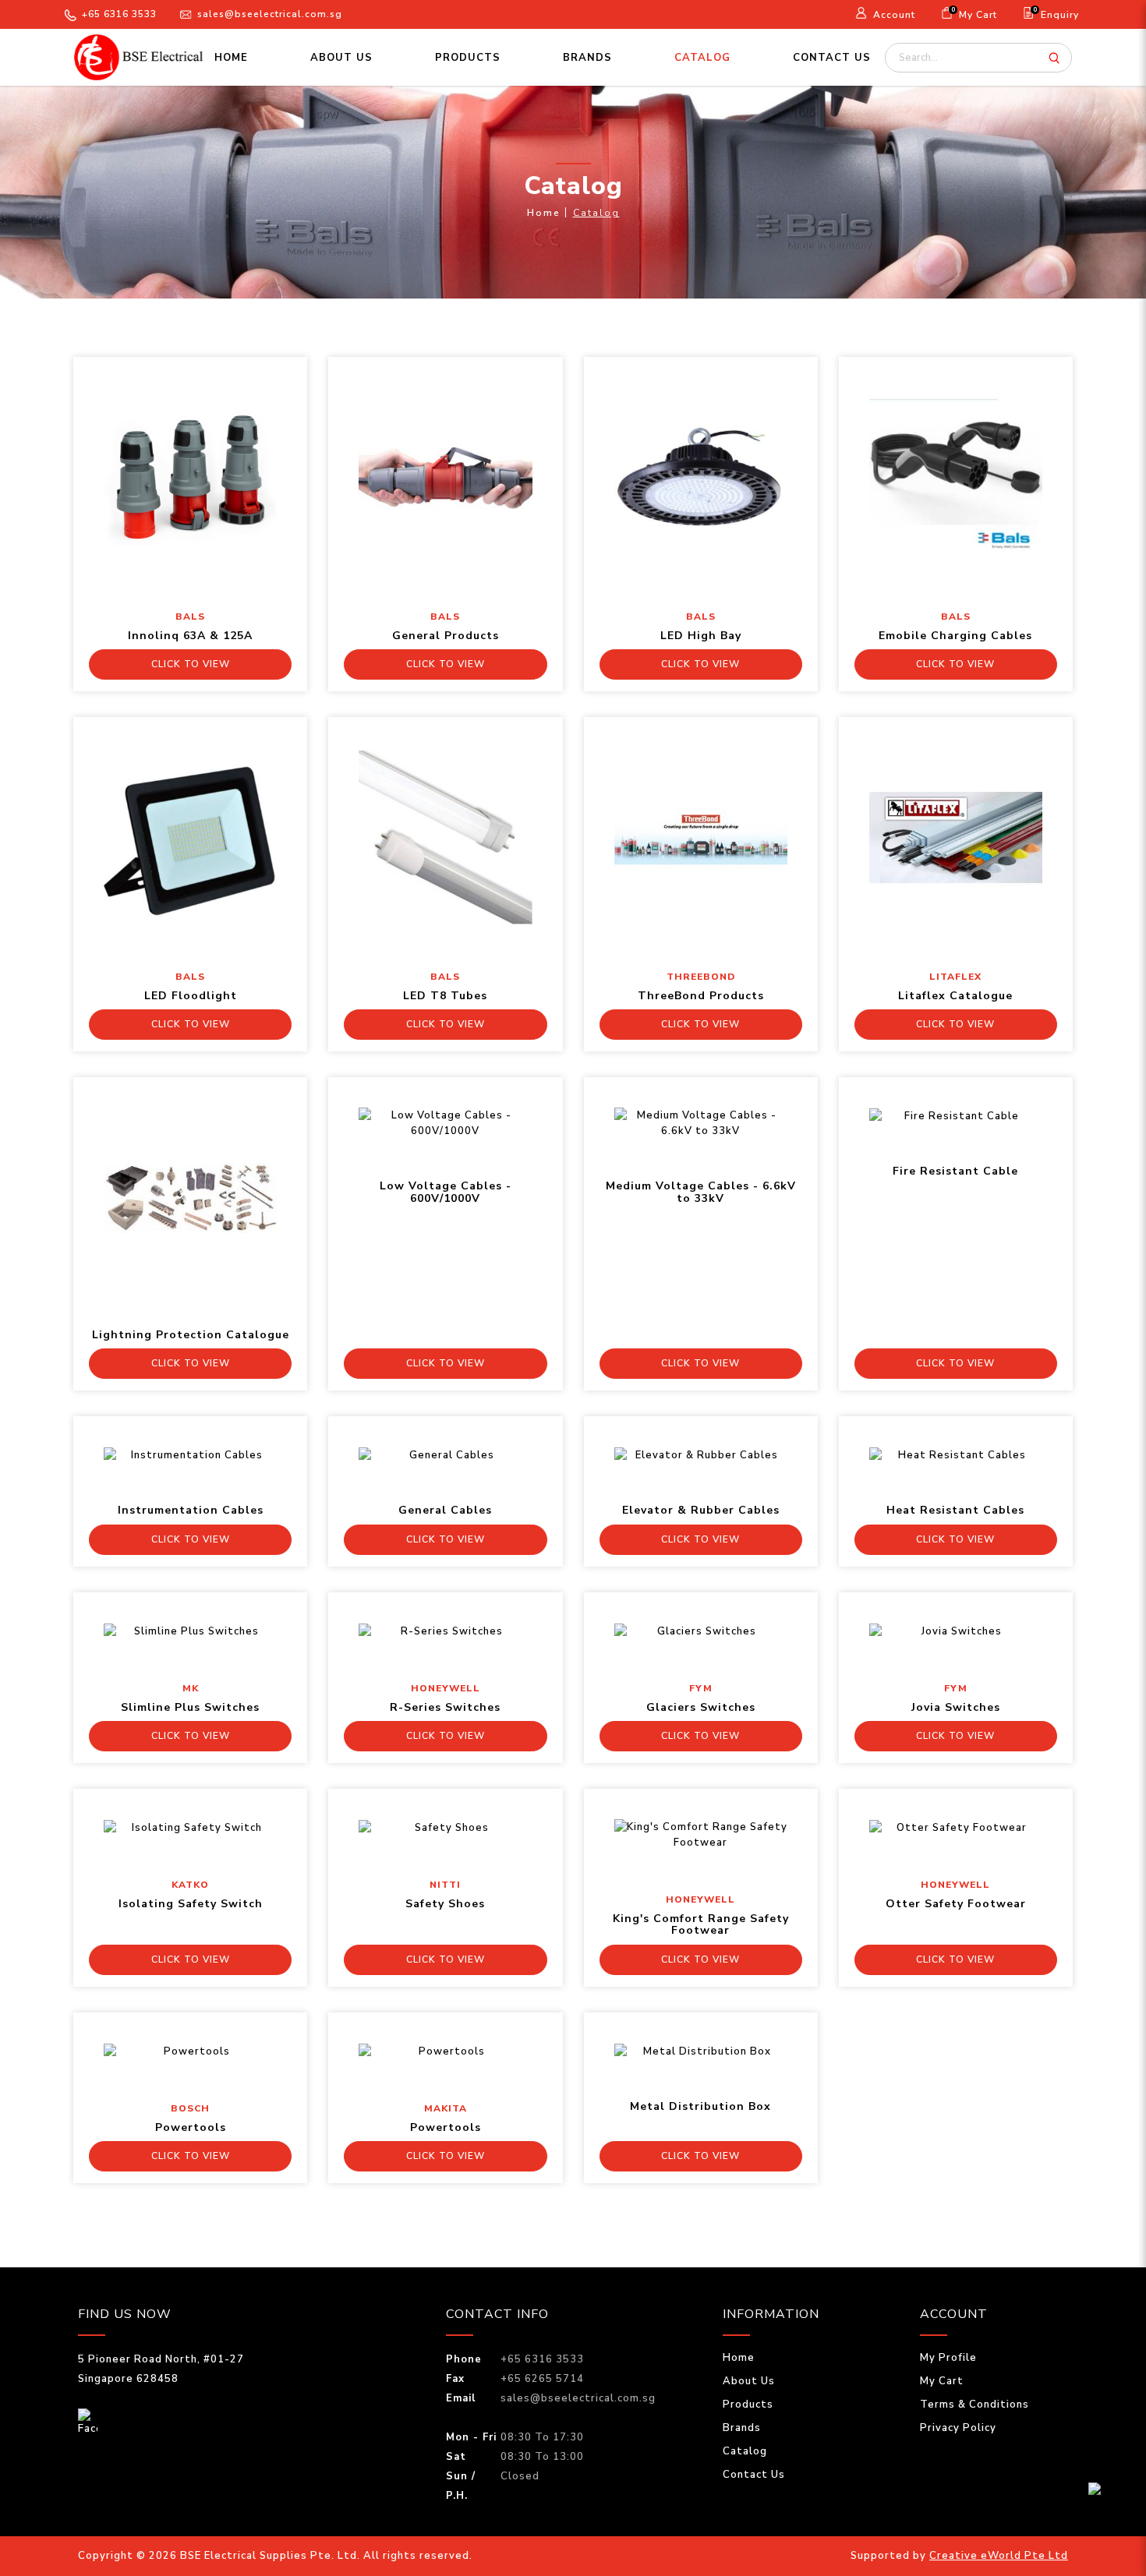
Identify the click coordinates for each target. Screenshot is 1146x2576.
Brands (742, 2428)
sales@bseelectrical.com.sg (270, 14)
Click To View (191, 664)
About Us (749, 2381)
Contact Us (754, 2475)
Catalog (596, 213)
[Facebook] (88, 2422)
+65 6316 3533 (119, 14)
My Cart (942, 2381)
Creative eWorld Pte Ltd (999, 2556)
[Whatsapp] (1110, 2496)
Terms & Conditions (974, 2405)
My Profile (948, 2358)
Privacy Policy (958, 2428)
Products (748, 2405)
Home (544, 213)
